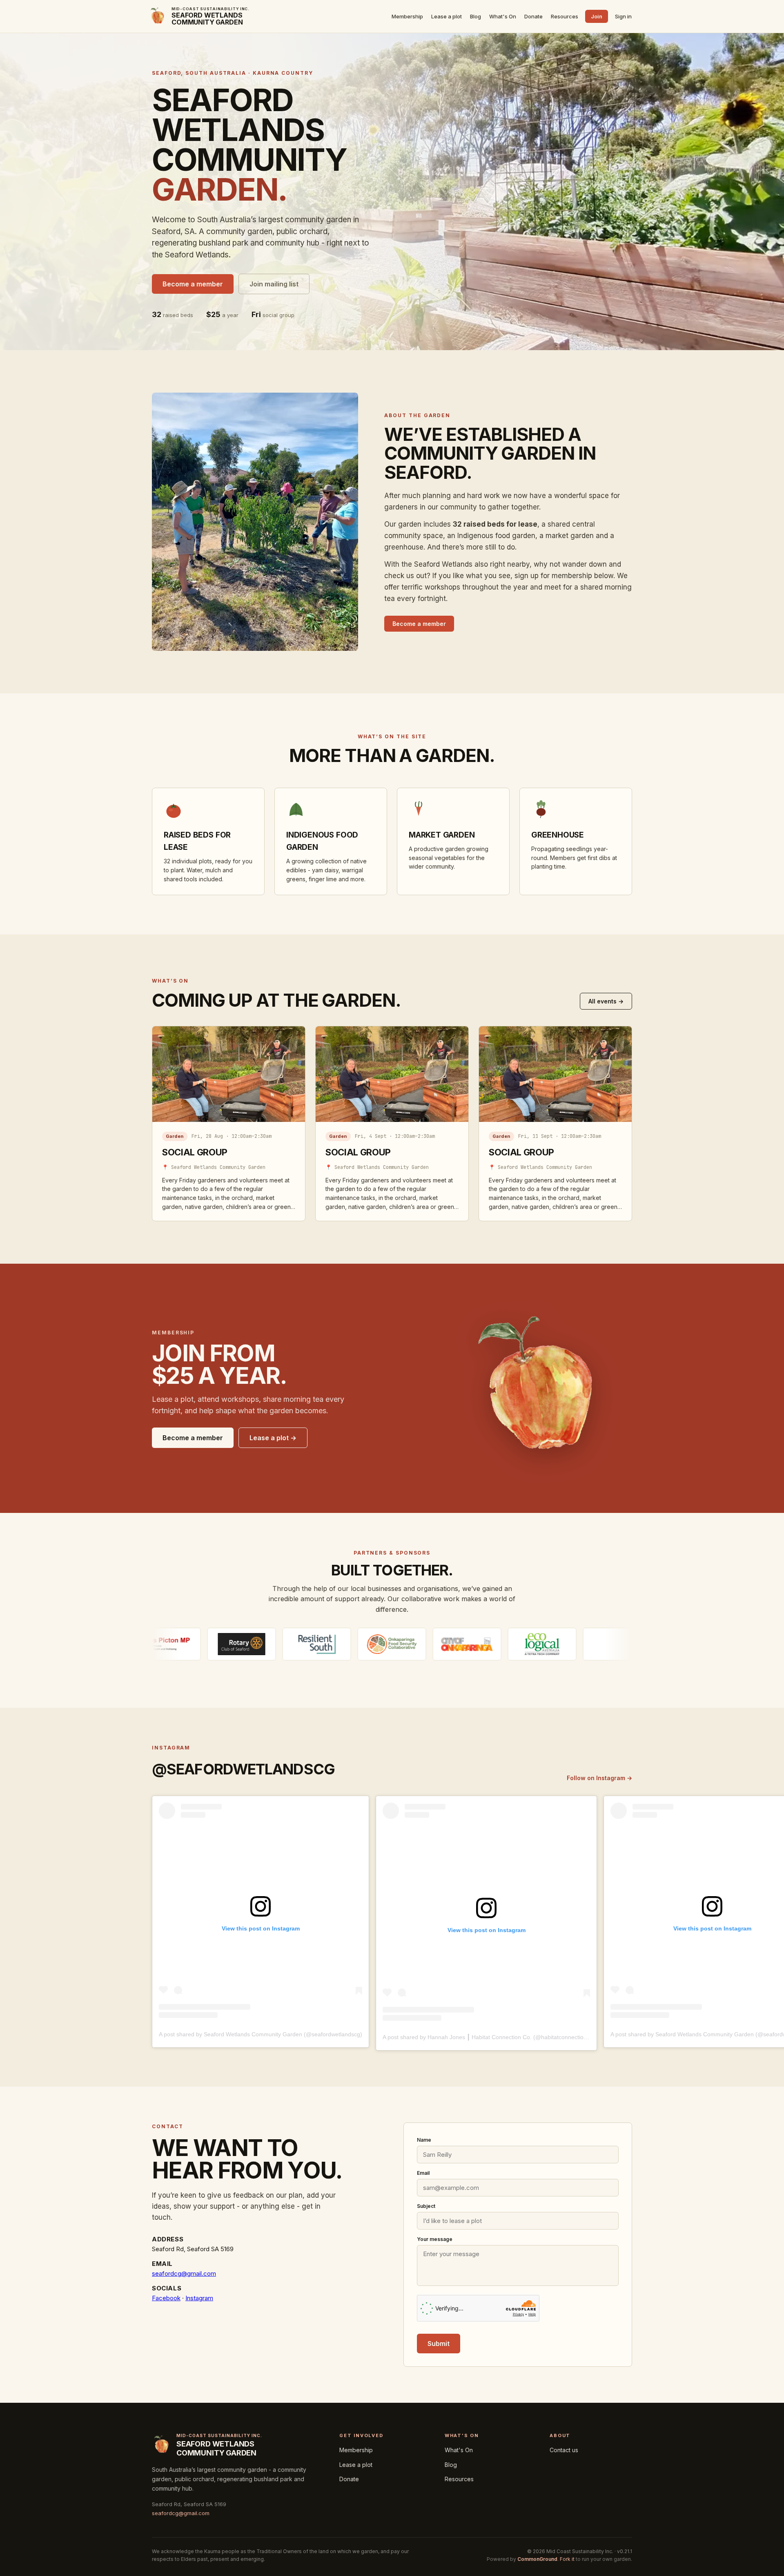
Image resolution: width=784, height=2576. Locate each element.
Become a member (193, 284)
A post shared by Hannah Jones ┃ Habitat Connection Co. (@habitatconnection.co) (490, 2037)
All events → (606, 1001)
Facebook (166, 2298)
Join (597, 16)
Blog (476, 16)
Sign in (623, 16)
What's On (503, 16)
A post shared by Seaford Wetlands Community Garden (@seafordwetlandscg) (261, 2034)
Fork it (567, 2559)
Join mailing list (274, 284)
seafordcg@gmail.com (184, 2273)
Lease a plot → (273, 1438)
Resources (565, 16)
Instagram (199, 2298)
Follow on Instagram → (599, 1778)
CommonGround (537, 2559)
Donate (533, 16)
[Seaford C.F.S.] (577, 1644)
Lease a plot (447, 16)
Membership (407, 16)
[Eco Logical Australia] (427, 1644)
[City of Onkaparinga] (352, 1644)
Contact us (564, 2450)
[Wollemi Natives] (502, 1644)
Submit (439, 2344)
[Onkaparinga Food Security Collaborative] (277, 1644)
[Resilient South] (202, 1644)
